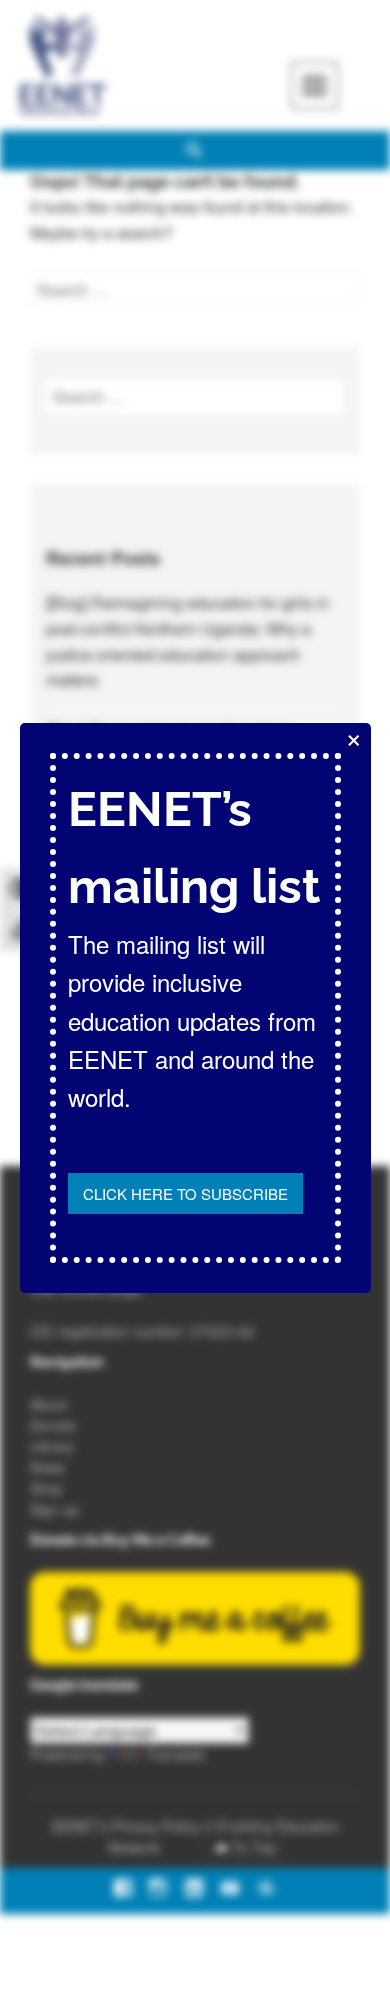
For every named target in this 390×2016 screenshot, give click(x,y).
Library (52, 1446)
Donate (53, 1425)
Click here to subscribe (185, 1193)
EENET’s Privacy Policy (125, 1826)
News (47, 1467)
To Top (254, 1847)
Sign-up (54, 1509)
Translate (175, 1754)
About (48, 1404)
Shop (46, 1488)
